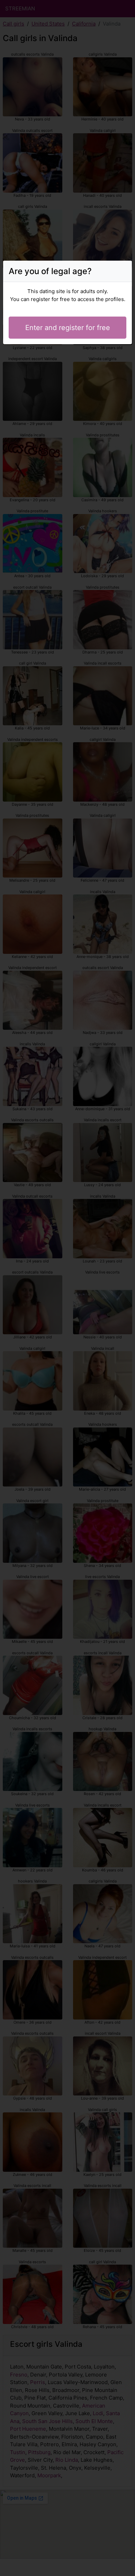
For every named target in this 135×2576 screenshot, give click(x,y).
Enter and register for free (68, 328)
